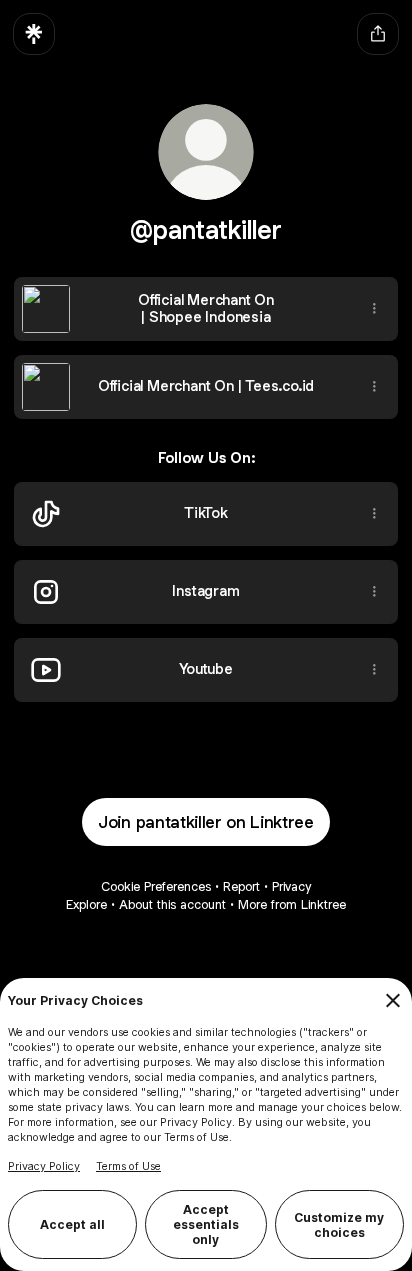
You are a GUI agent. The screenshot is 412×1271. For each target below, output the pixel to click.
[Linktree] (34, 34)
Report (241, 886)
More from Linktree (292, 904)
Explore (86, 904)
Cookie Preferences (156, 886)
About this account (172, 904)
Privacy (291, 886)
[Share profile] (378, 34)
